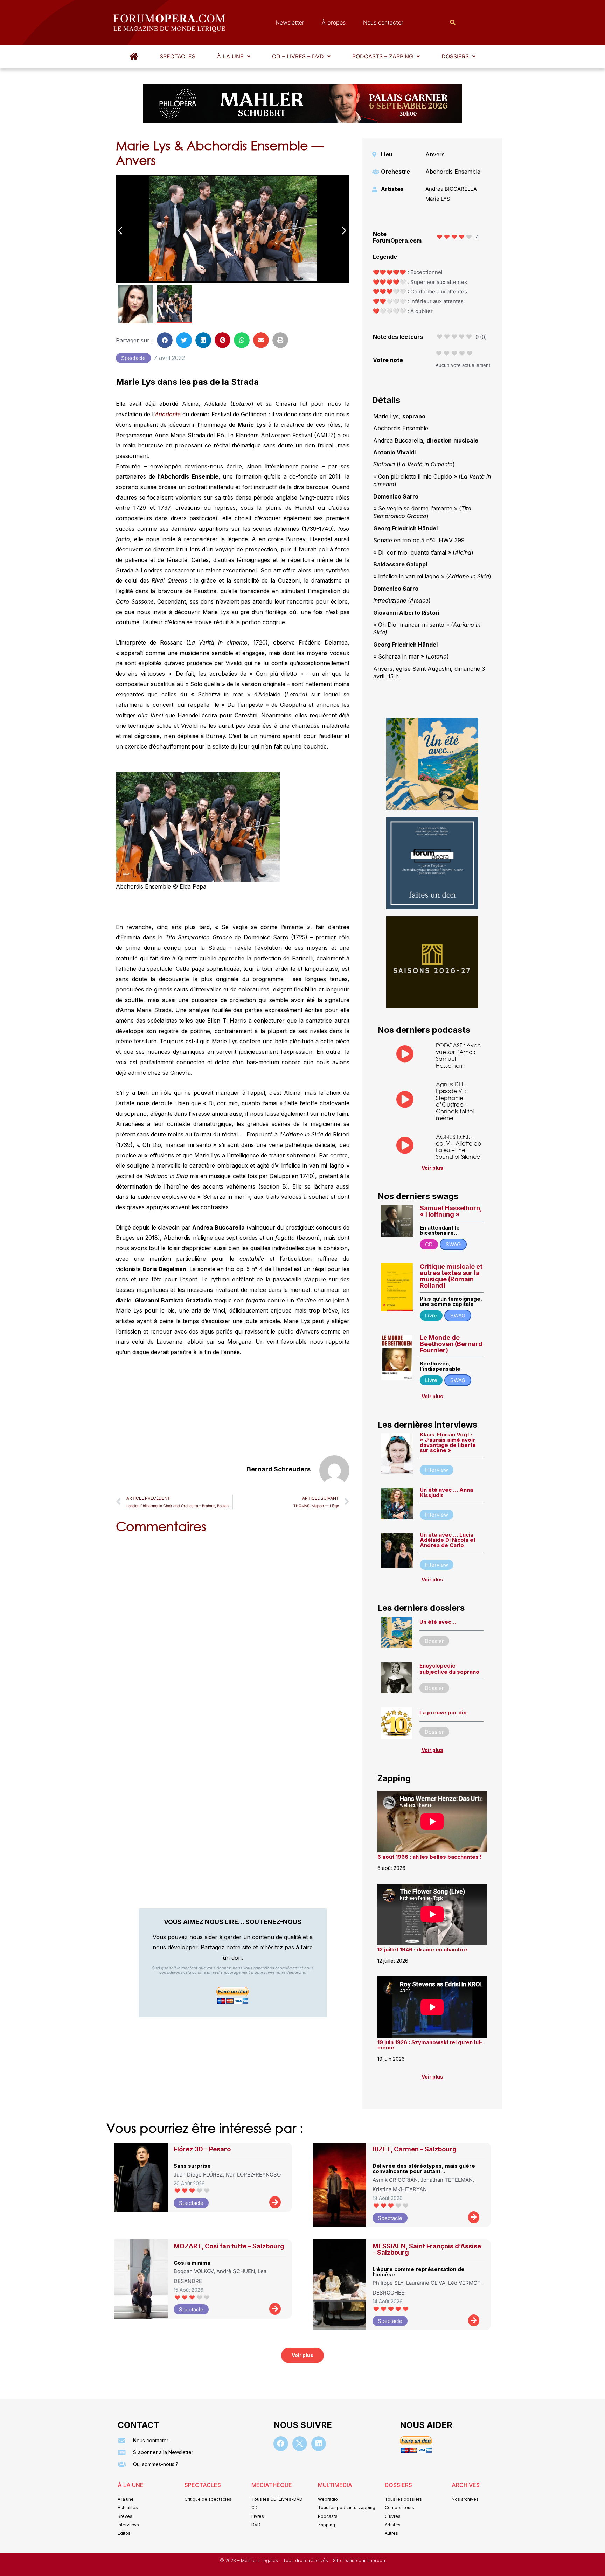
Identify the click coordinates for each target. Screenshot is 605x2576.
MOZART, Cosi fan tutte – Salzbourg (229, 2246)
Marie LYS (438, 199)
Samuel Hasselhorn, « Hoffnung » (451, 1211)
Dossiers (455, 56)
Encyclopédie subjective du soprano (449, 1669)
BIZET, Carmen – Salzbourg (415, 2149)
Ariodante (169, 414)
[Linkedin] (319, 2444)
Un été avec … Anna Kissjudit (446, 1492)
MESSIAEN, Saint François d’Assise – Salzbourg (427, 2249)
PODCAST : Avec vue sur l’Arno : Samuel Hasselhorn (458, 1055)
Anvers (435, 154)
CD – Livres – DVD (298, 56)
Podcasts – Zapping (383, 56)
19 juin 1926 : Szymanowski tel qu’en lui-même (430, 2045)
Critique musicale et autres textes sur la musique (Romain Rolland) (451, 1276)
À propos (334, 22)
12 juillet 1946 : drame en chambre (422, 1950)
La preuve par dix (443, 1712)
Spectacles (178, 56)
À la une (230, 56)
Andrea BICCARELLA (451, 189)
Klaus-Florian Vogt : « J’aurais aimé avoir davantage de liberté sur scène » (448, 1442)
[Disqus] (233, 1628)
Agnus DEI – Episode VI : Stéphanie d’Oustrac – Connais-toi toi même (455, 1101)
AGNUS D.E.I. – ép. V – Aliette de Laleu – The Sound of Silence (458, 1147)
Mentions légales (260, 2560)
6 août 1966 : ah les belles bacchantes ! (430, 1857)
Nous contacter (383, 22)
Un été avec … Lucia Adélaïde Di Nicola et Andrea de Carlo (448, 1540)
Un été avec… (438, 1622)
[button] (234, 56)
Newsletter (290, 22)
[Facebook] (281, 2444)
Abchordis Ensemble (453, 172)
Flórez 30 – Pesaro (202, 2149)
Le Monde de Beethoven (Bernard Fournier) (451, 1344)
